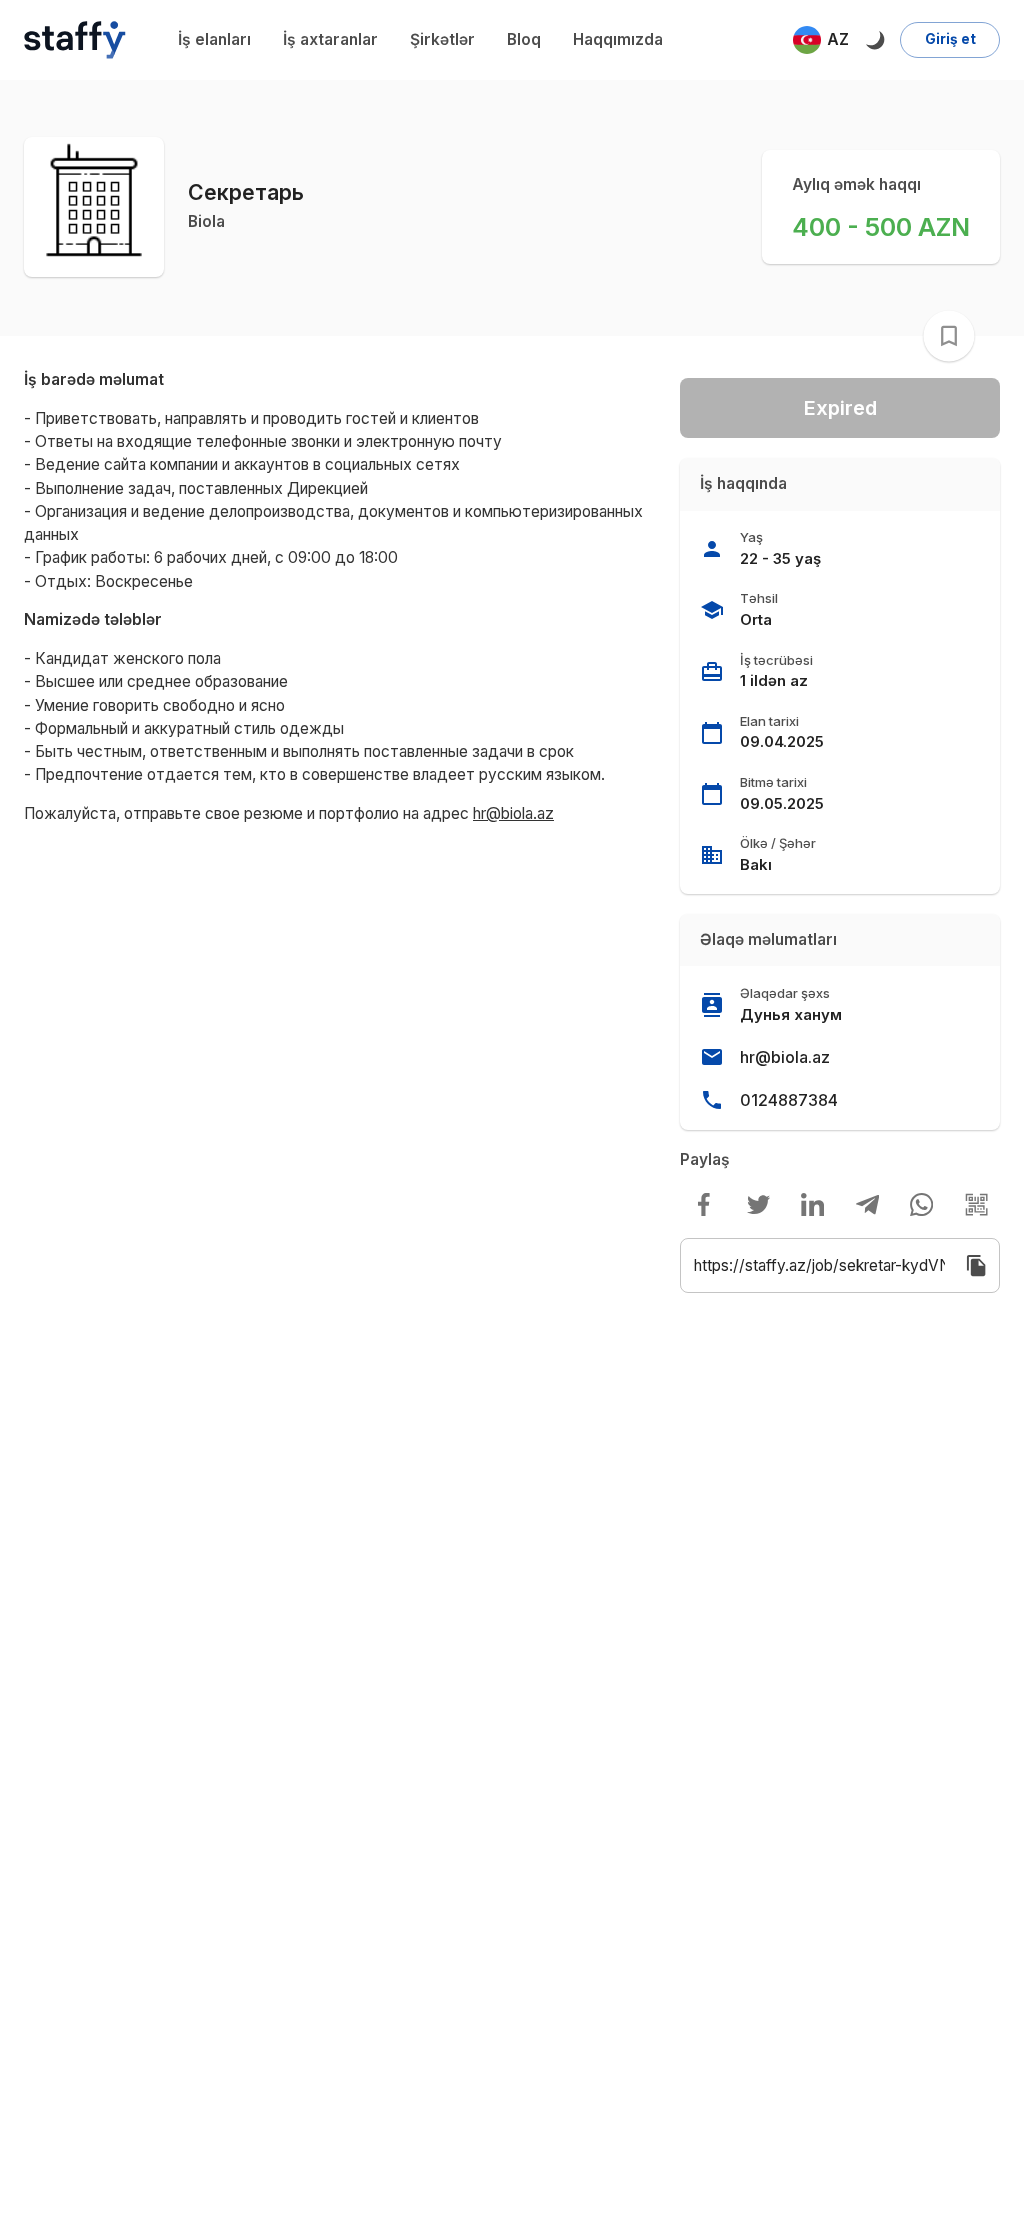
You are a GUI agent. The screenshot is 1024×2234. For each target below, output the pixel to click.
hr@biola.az (785, 1057)
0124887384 (789, 1100)
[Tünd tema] (874, 39)
